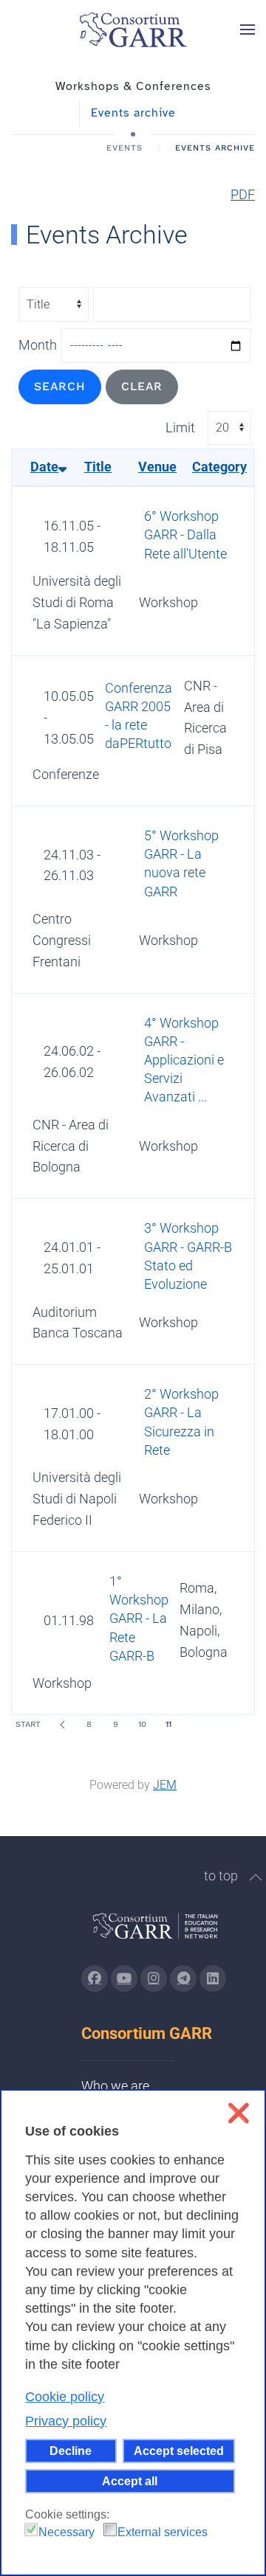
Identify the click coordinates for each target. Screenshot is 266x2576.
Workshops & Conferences (133, 86)
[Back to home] (133, 30)
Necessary (66, 2532)
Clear (142, 386)
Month (38, 345)
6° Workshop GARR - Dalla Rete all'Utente (185, 534)
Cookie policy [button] (65, 2397)
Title (98, 467)
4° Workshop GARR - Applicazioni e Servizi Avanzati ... (184, 1060)
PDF (243, 194)
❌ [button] (238, 2113)
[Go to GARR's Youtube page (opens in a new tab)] (124, 1978)
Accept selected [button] (179, 2451)
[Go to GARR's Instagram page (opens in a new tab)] (95, 1978)
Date (44, 467)
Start (28, 1724)
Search (60, 386)
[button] (248, 30)
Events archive (133, 113)
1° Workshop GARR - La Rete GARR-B (139, 1618)
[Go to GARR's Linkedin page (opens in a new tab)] (213, 1978)
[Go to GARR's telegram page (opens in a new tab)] (183, 1978)
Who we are (115, 2086)
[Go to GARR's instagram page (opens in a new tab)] (154, 1978)
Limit (180, 427)
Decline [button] (71, 2451)
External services (163, 2532)
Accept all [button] (130, 2481)
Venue (157, 467)
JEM (165, 1785)
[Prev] (62, 1725)
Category (219, 467)
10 (142, 1724)
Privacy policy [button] (66, 2421)
